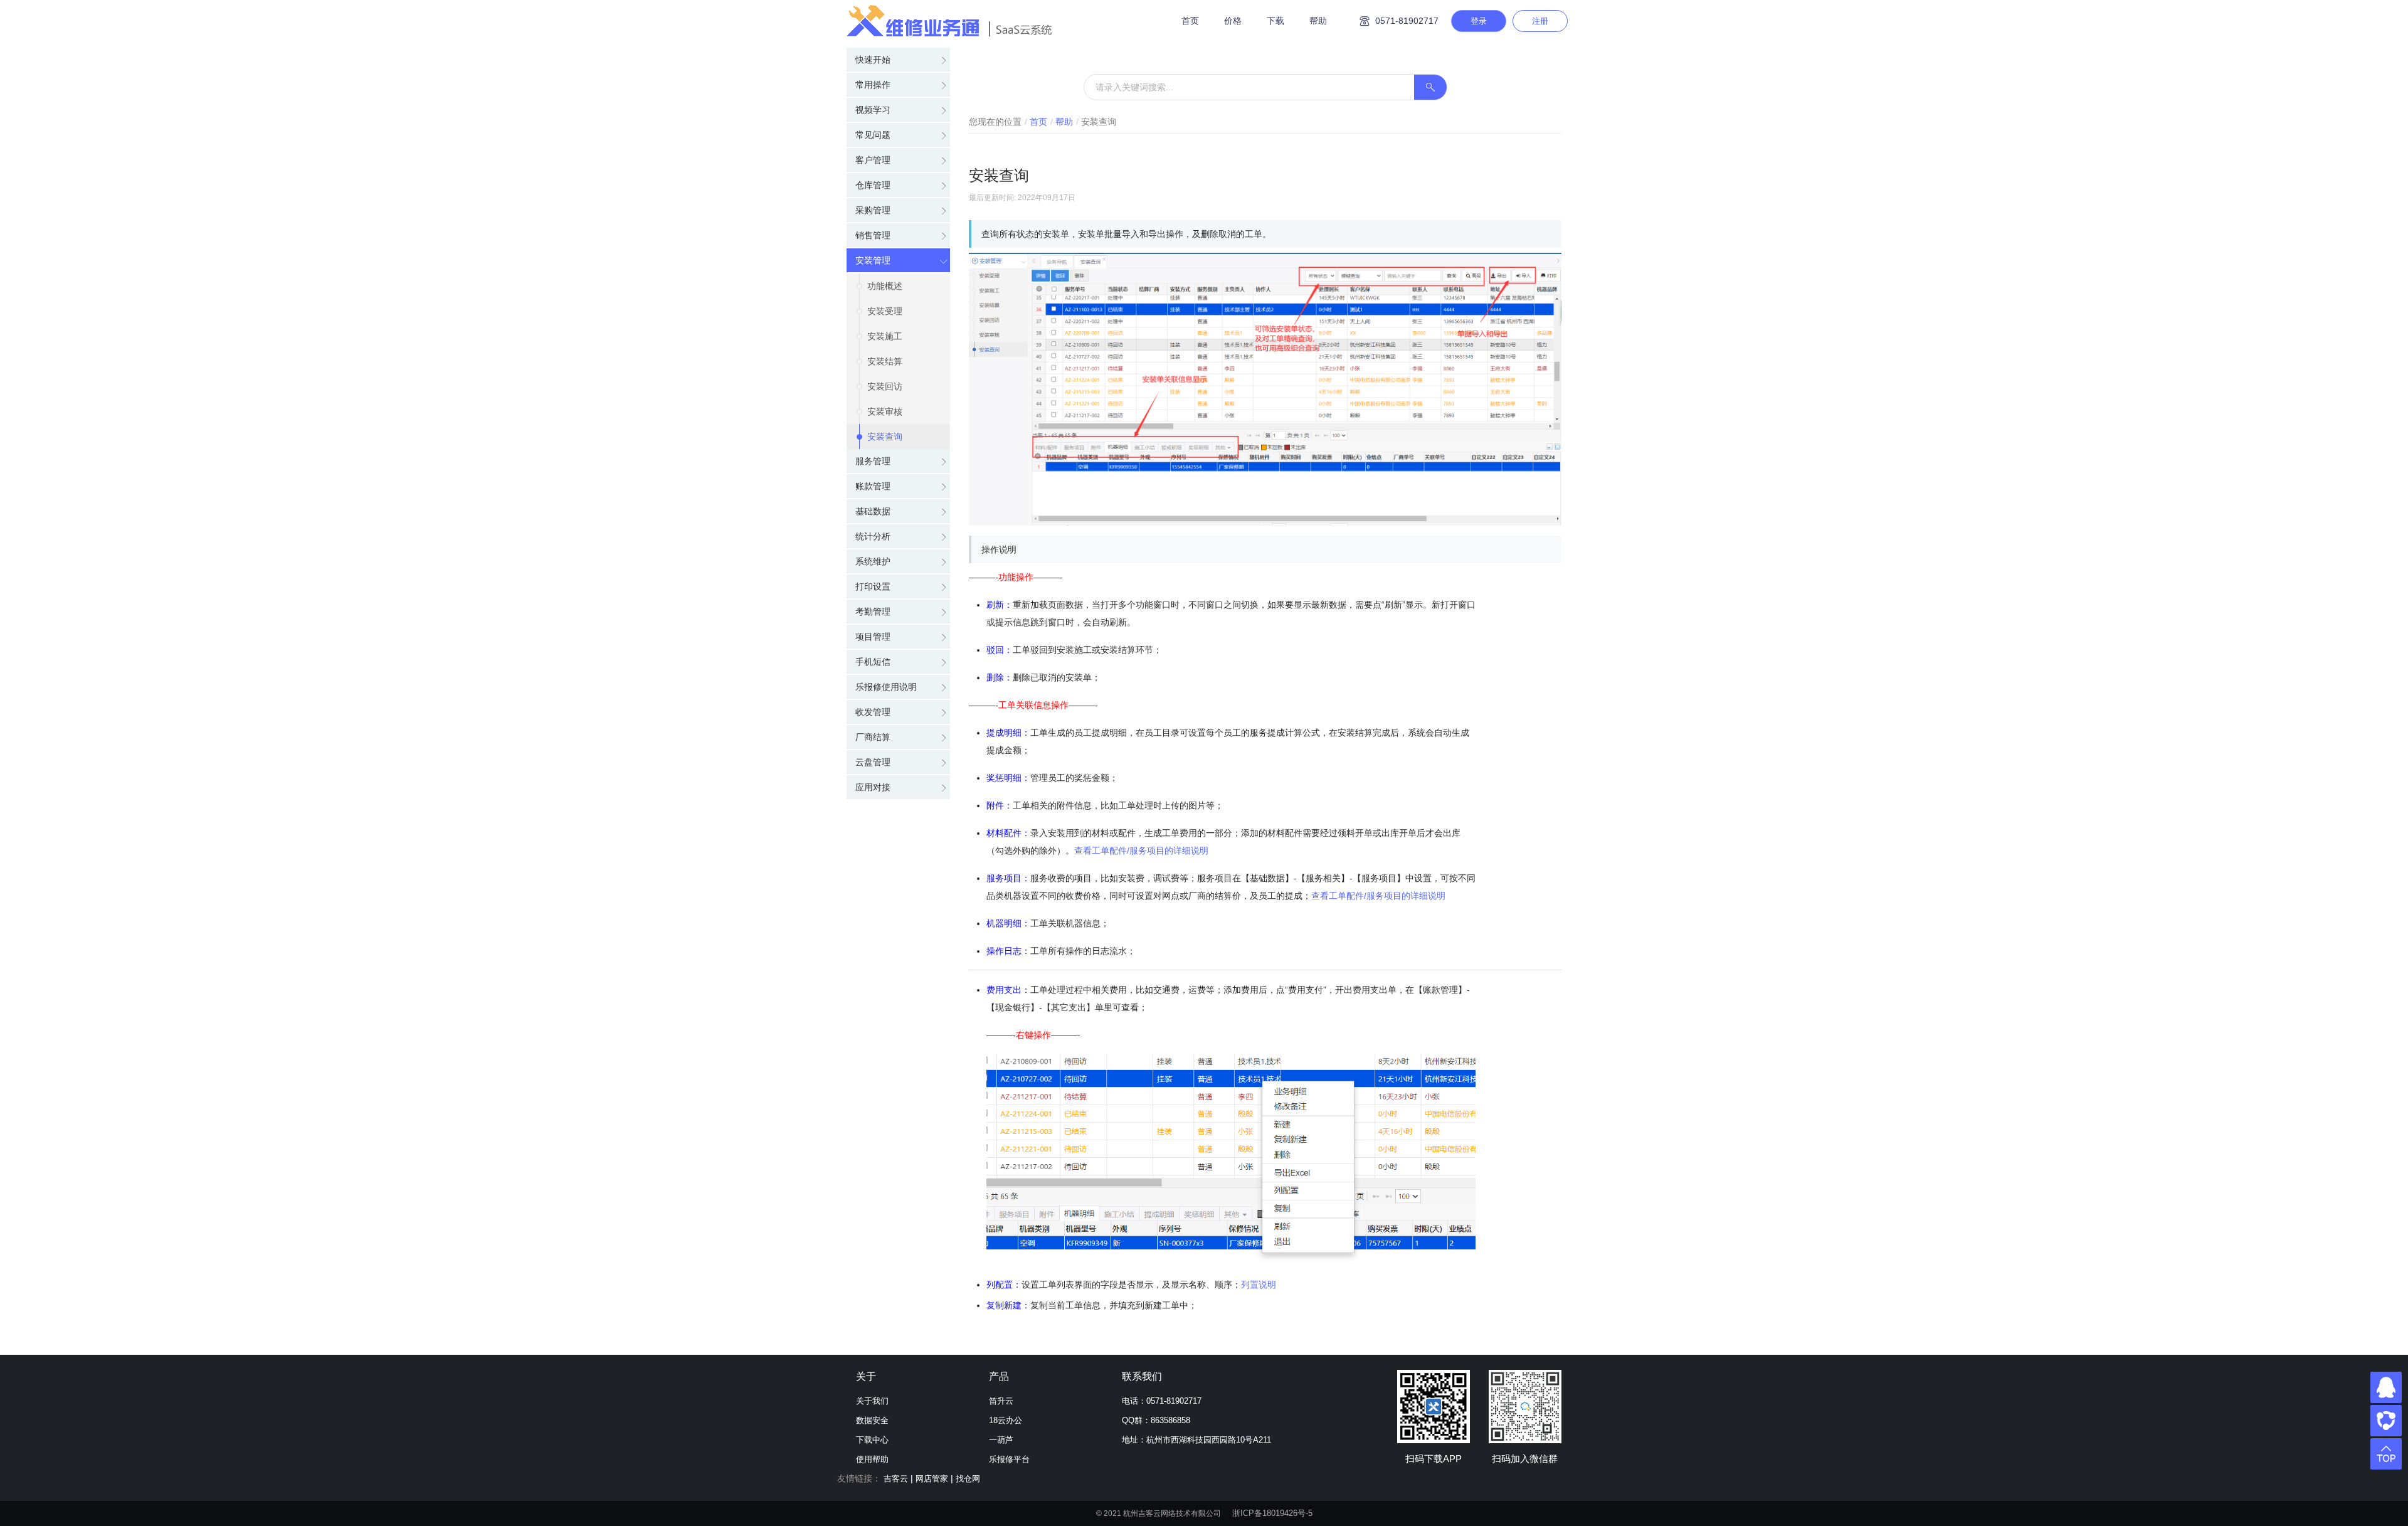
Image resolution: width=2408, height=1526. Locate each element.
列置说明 (1259, 1285)
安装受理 (885, 311)
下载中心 (872, 1440)
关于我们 (872, 1401)
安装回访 (885, 386)
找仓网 (968, 1479)
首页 (1190, 21)
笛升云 (1001, 1401)
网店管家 (932, 1479)
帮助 (1318, 21)
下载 (1275, 21)
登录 (1479, 21)
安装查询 (885, 437)
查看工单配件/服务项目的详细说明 (1141, 850)
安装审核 (885, 411)
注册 (1540, 21)
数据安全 (872, 1420)
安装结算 (885, 361)
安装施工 (885, 336)
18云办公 (1006, 1420)
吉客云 (896, 1479)
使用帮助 (872, 1459)
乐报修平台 (1009, 1459)
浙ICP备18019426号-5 (1272, 1513)
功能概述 (885, 286)
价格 (1233, 21)
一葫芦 (1001, 1440)
